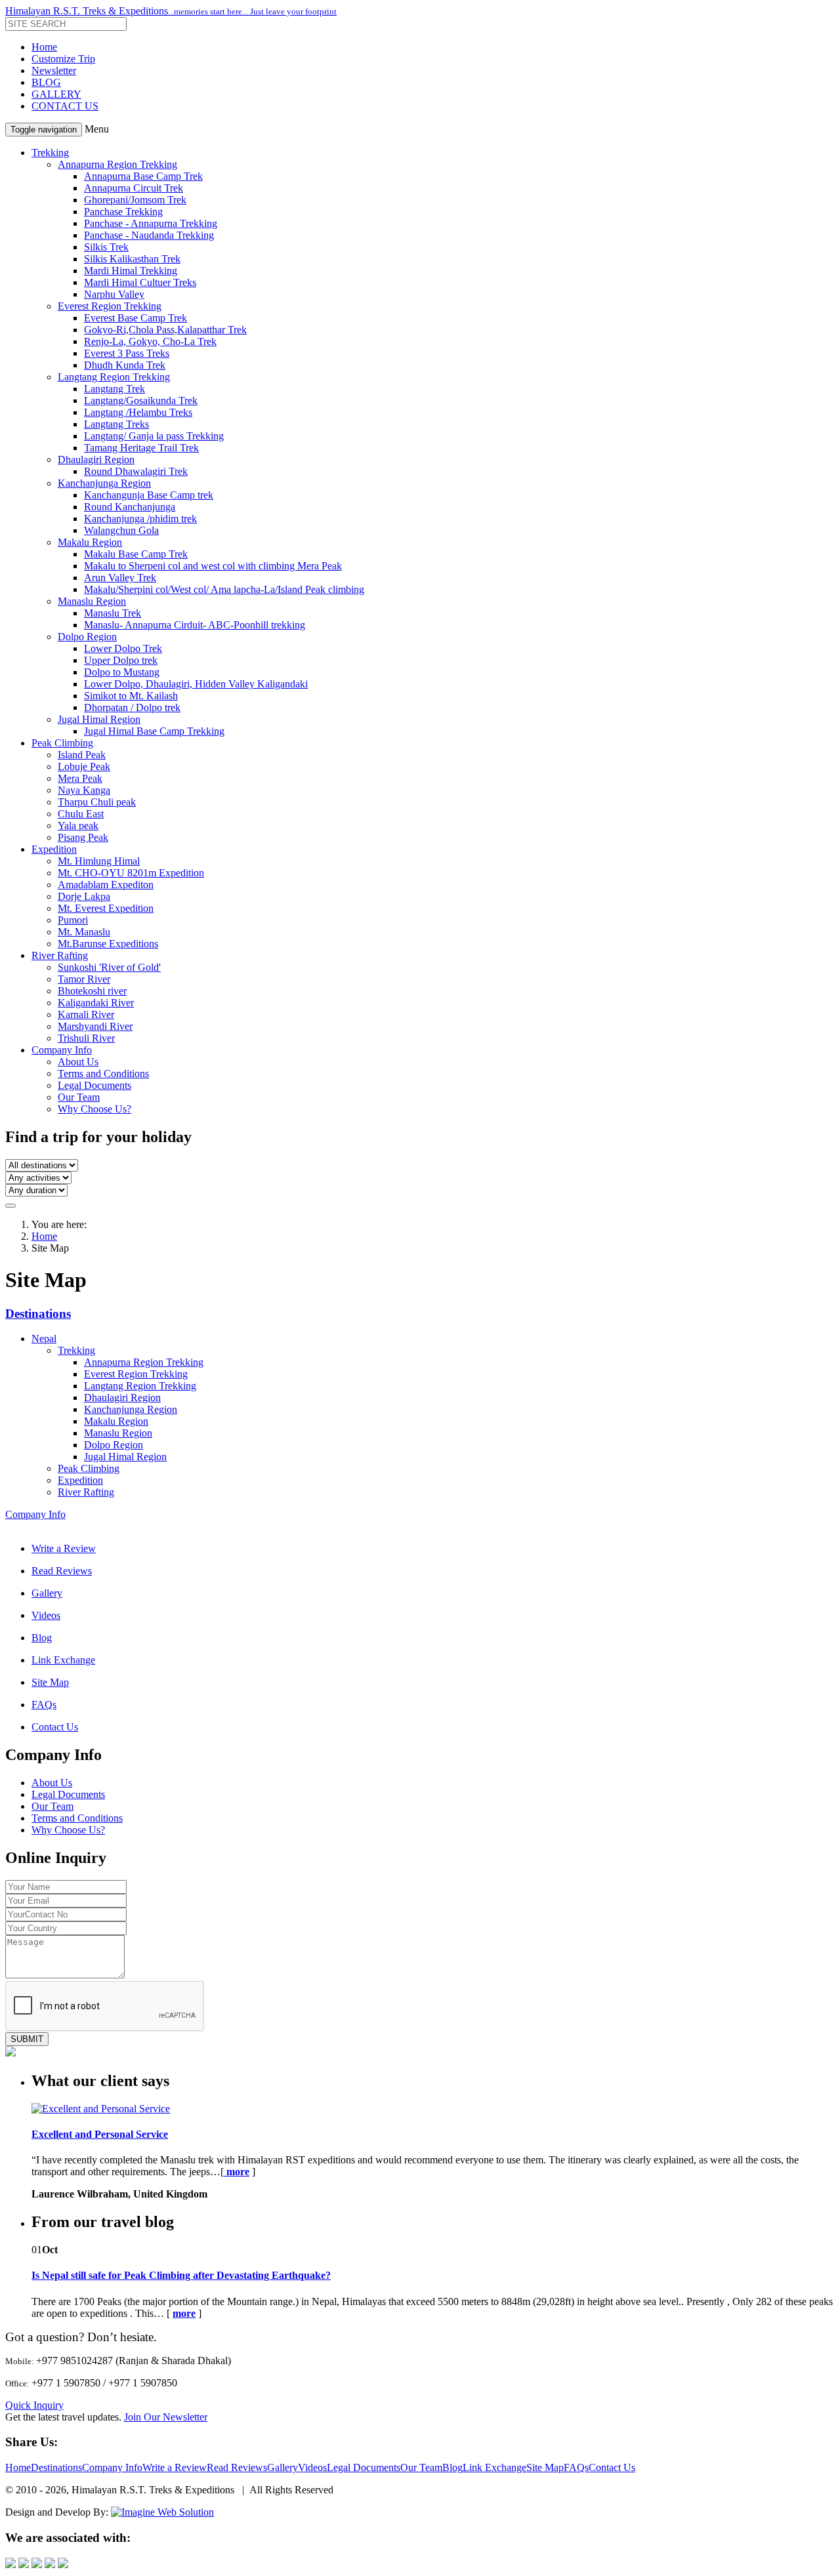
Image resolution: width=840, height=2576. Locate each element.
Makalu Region (90, 542)
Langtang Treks (116, 424)
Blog (42, 1638)
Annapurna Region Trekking (117, 164)
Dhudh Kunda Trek (125, 365)
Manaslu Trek (113, 613)
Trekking (76, 1350)
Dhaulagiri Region (96, 460)
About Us (78, 1062)
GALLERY (56, 94)
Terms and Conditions (103, 1073)
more (184, 2313)
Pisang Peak (83, 837)
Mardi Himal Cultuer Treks (140, 282)
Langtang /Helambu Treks (138, 412)
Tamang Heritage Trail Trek (141, 448)
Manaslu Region (92, 601)
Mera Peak (80, 778)
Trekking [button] (50, 153)
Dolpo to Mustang (122, 672)
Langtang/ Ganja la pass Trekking (154, 436)
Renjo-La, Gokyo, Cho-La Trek (150, 341)
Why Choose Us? (94, 1109)
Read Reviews (62, 1571)
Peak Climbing (89, 1468)
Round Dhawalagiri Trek (136, 471)
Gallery (47, 1593)
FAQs (44, 1705)
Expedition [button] (54, 849)
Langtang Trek (115, 389)
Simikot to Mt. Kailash (131, 696)
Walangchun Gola (121, 530)
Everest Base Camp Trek (136, 318)
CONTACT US (65, 106)
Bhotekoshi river (92, 991)
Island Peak (82, 755)
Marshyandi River (95, 1026)
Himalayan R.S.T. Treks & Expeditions (171, 11)
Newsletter (54, 71)
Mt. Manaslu (84, 932)
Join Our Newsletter (166, 2417)
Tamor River (84, 979)
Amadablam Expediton (106, 885)
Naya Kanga (84, 790)
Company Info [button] (62, 1050)
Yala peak (78, 826)
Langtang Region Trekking (114, 377)
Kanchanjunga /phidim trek (140, 519)
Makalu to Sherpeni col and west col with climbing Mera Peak (213, 566)
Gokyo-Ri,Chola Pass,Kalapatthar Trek (165, 330)
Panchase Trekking (123, 212)
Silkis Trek (106, 247)
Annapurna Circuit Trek (134, 188)
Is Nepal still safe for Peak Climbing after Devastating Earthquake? (181, 2275)
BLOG (46, 82)
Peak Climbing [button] (62, 743)
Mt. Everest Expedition (106, 908)
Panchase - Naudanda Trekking (149, 235)
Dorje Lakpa (84, 896)
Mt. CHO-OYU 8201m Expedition (131, 873)
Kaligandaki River (96, 1003)
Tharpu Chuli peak (97, 802)
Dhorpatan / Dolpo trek (132, 707)
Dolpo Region (87, 637)
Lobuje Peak (84, 767)
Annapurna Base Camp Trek (143, 176)
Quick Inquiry (34, 2405)
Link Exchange (63, 1660)
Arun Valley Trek (120, 578)
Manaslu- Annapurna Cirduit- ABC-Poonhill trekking (195, 625)
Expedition (80, 1480)
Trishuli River (86, 1038)
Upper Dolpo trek (121, 660)
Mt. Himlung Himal (99, 861)
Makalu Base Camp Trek (136, 554)
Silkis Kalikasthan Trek (132, 259)
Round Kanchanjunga (130, 507)
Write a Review (64, 1548)
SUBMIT (27, 2039)
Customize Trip (63, 59)
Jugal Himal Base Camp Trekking (154, 731)
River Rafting (86, 1492)
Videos (46, 1615)
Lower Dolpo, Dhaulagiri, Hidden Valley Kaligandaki (196, 684)
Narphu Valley (114, 294)
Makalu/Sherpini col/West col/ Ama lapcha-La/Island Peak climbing (224, 589)
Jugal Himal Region (99, 719)
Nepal (44, 1339)
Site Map (50, 1682)
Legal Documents (94, 1085)
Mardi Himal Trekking (131, 271)
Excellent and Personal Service (100, 2134)
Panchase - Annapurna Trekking (151, 223)
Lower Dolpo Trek (123, 648)
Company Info (35, 1514)
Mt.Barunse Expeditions (108, 944)
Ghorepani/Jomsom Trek (135, 200)
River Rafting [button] (60, 955)
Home (44, 47)
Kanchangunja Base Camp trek (149, 495)
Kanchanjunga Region (104, 483)
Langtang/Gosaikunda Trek (141, 400)
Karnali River (86, 1014)
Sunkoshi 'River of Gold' (109, 967)
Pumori (73, 920)
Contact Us (55, 1727)
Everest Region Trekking (110, 306)
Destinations (38, 1314)
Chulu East (81, 814)
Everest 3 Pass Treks (127, 353)
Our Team (79, 1097)
